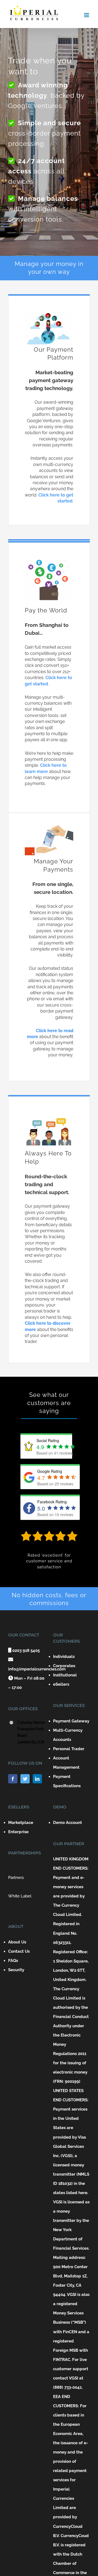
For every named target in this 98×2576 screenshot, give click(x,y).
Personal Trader (69, 1749)
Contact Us (19, 1951)
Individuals (64, 1657)
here (83, 2193)
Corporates (64, 1666)
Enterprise (18, 1832)
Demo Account (68, 1823)
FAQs (13, 1961)
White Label (20, 1896)
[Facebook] (13, 1779)
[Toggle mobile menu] (87, 15)
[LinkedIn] (37, 1779)
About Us (17, 1942)
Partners (16, 1878)
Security (16, 1970)
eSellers (61, 1684)
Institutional (65, 1675)
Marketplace (21, 1823)
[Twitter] (25, 1779)
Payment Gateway (71, 1721)
